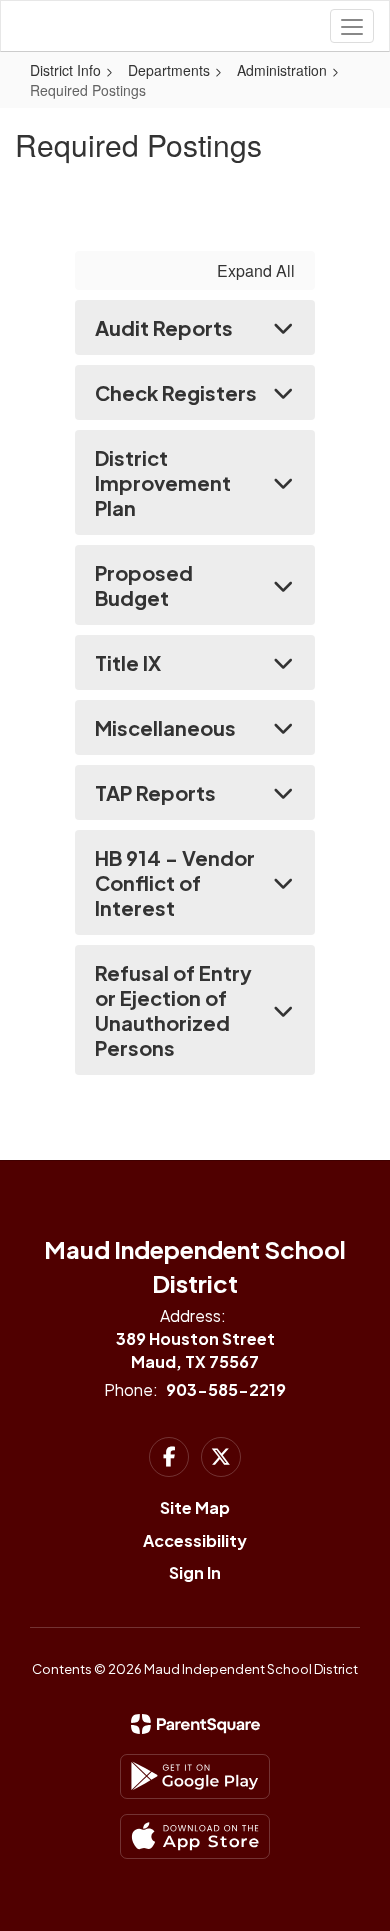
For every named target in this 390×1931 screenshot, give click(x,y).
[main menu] (352, 26)
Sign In (195, 1572)
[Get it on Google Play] (195, 1776)
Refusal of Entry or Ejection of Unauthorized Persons (173, 1010)
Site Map (195, 1507)
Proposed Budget (144, 585)
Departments (169, 70)
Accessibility (195, 1540)
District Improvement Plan (163, 482)
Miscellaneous (165, 727)
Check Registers (176, 392)
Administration (282, 70)
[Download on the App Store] (195, 1836)
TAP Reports (155, 792)
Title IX (128, 662)
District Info (65, 70)
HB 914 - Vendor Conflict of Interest (175, 882)
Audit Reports (164, 327)
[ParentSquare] (195, 1724)
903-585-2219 (226, 1389)
